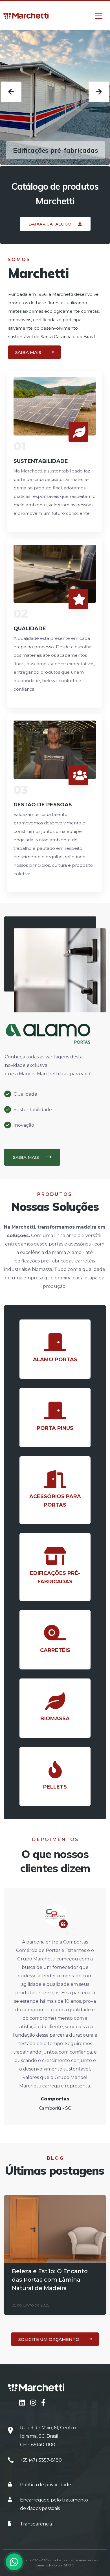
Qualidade (30, 629)
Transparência (36, 2524)
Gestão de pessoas (43, 805)
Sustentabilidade (41, 461)
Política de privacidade (46, 2485)
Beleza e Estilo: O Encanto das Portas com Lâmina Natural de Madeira (50, 2280)
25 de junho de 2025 (30, 2305)
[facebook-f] (43, 2403)
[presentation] (11, 92)
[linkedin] (23, 2403)
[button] (55, 224)
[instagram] (34, 2403)
